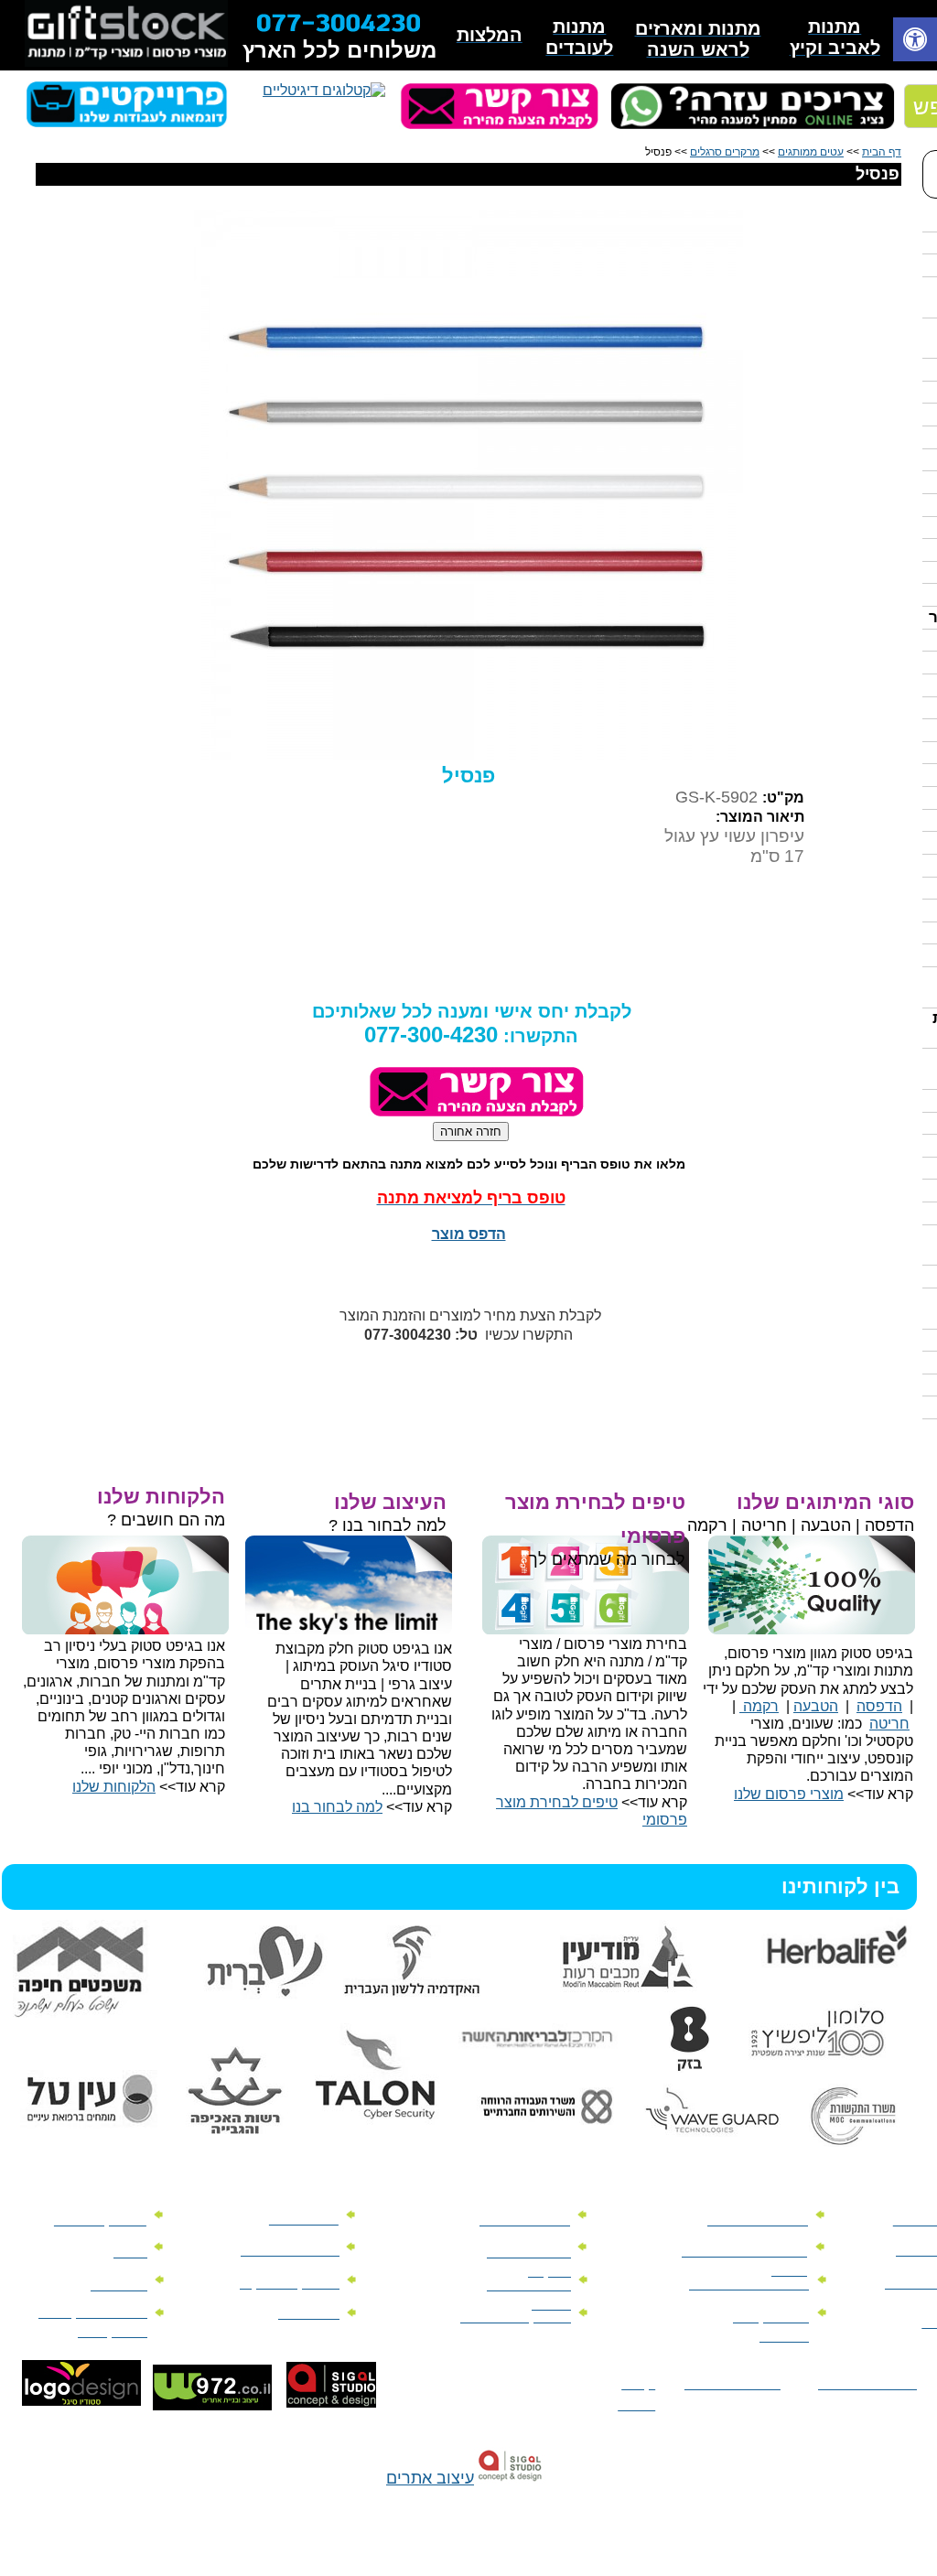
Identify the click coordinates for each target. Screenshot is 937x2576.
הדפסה (879, 1706)
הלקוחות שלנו (114, 1787)
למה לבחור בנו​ (337, 1807)
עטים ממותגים (811, 152)
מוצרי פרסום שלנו (789, 1794)
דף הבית (882, 152)
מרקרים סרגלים (725, 152)
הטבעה (816, 1706)
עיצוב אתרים (430, 2478)
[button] (915, 42)
